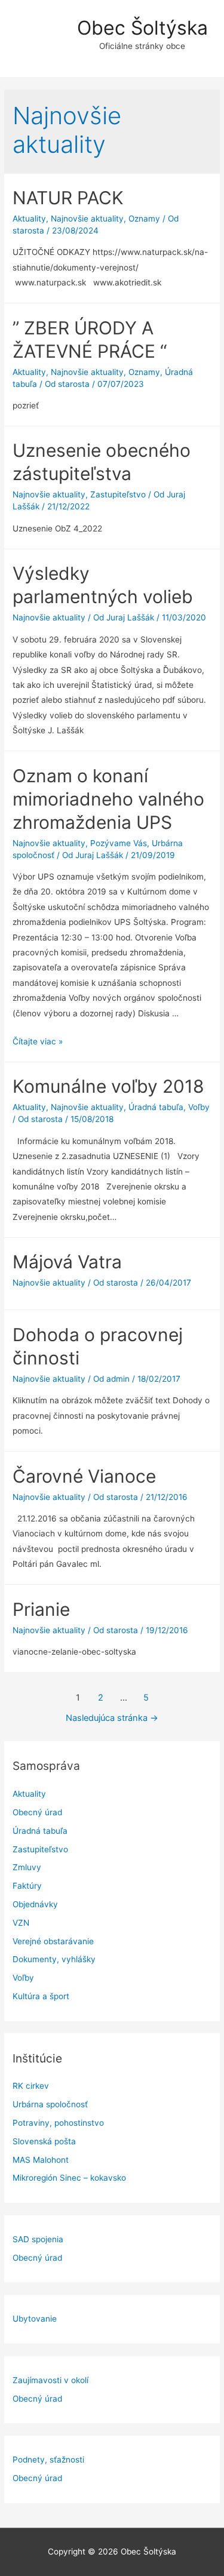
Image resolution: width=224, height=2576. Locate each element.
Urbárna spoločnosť (50, 2104)
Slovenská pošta (44, 2141)
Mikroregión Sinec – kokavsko (69, 2178)
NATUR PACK (68, 198)
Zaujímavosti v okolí (50, 2380)
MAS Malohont (41, 2160)
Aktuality (29, 1794)
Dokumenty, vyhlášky (54, 1959)
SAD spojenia (38, 2239)
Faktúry (27, 1886)
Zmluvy (27, 1867)
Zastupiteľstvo (40, 1849)
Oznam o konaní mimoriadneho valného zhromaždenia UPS (108, 799)
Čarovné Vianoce (84, 1476)
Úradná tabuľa (40, 1831)
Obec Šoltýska (142, 28)
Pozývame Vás (119, 843)
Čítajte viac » (38, 1041)
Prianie (41, 1609)
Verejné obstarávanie (53, 1941)
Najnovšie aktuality (87, 219)
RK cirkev (31, 2086)
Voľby (23, 1978)
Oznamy (144, 219)
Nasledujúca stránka (112, 1718)
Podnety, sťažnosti (48, 2460)
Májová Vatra (67, 1262)
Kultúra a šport (41, 1996)
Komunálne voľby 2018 (108, 1086)
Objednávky (35, 1904)
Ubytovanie (35, 2319)
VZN (21, 1923)
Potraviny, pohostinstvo (58, 2123)
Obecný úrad (37, 1812)
